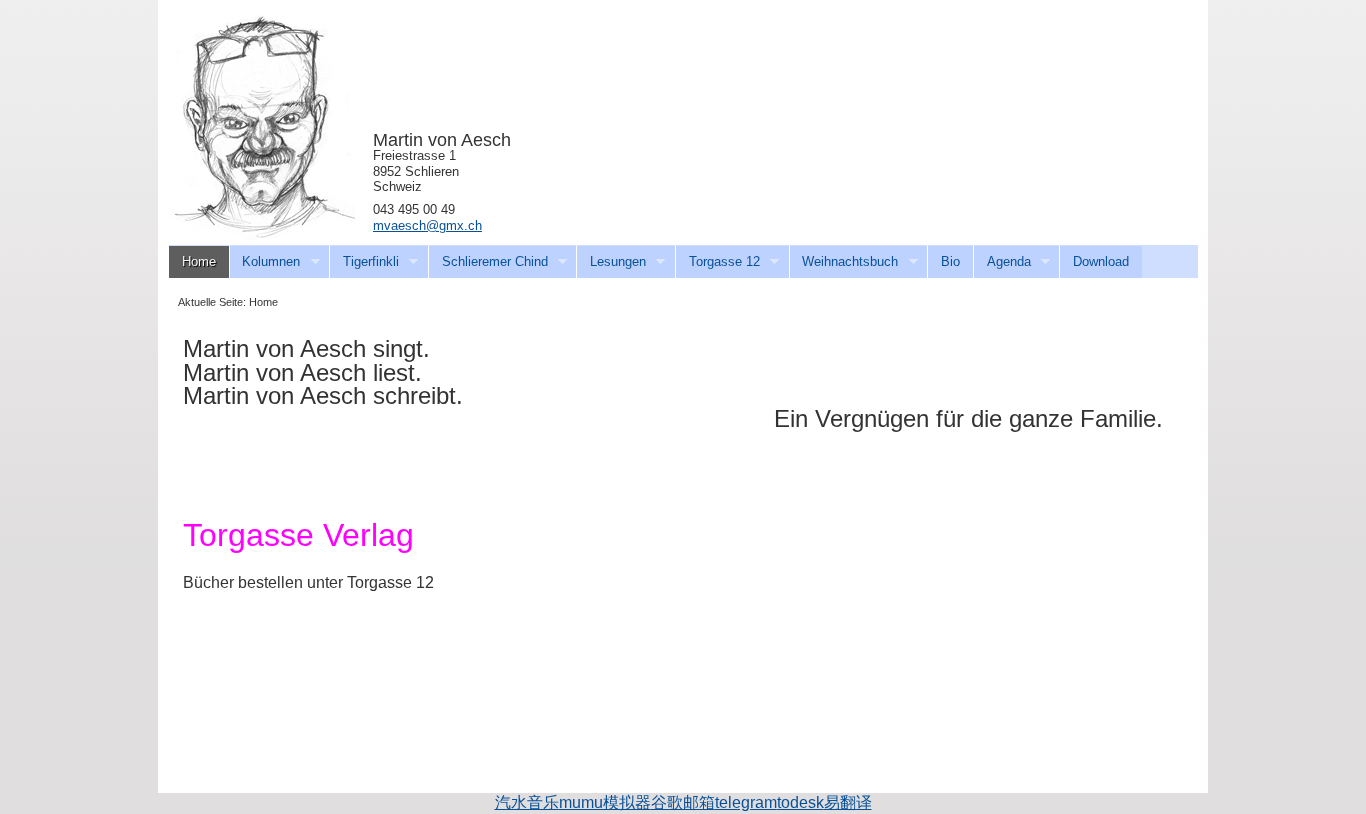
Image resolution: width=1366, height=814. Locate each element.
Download (1101, 261)
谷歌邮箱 (683, 802)
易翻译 (848, 802)
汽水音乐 (527, 802)
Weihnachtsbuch (844, 262)
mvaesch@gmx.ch (427, 225)
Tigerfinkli (364, 262)
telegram (746, 802)
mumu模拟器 (605, 802)
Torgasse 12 (717, 262)
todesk (800, 802)
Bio (950, 261)
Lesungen (611, 262)
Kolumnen (265, 262)
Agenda (1002, 262)
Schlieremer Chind (488, 262)
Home (199, 261)
